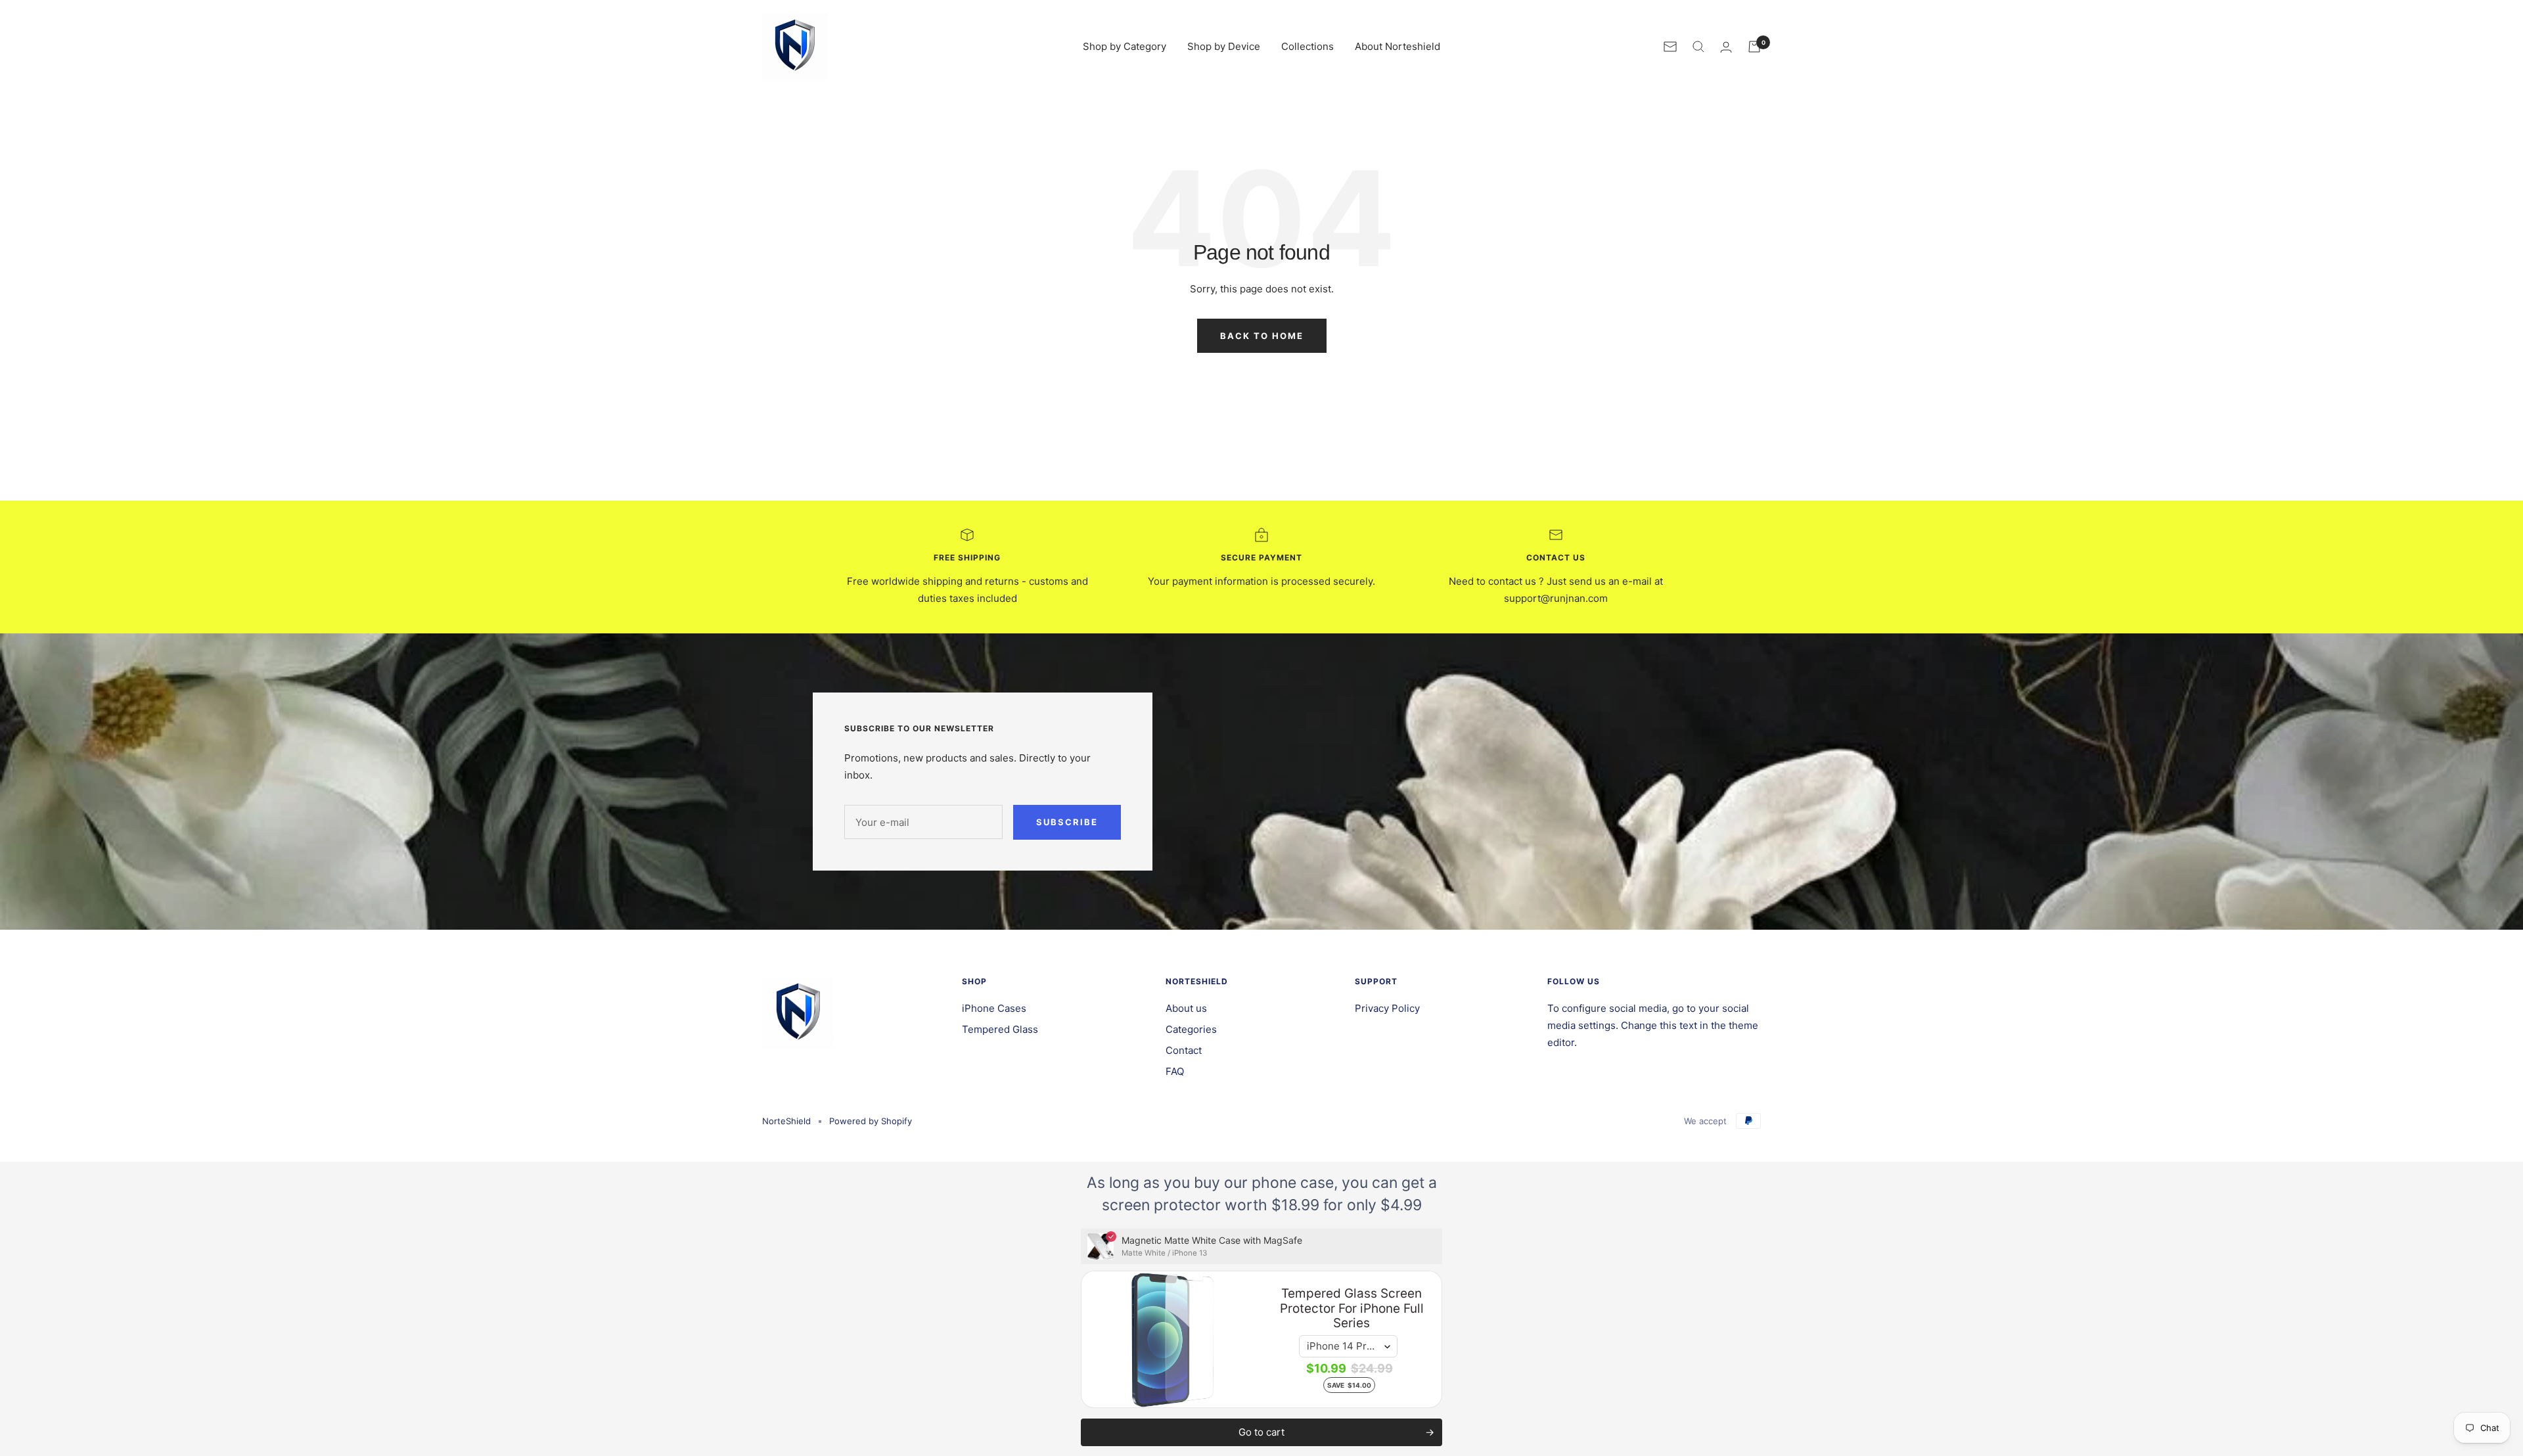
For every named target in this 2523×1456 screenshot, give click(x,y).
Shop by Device (1224, 46)
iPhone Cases (994, 1008)
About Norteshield (1398, 46)
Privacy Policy (1387, 1008)
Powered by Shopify (871, 1121)
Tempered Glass (1000, 1029)
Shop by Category (1125, 46)
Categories (1191, 1029)
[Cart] (1754, 47)
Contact (1184, 1050)
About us (1186, 1008)
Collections (1307, 46)
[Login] (1726, 47)
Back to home (1262, 336)
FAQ (1175, 1071)
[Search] (1698, 47)
